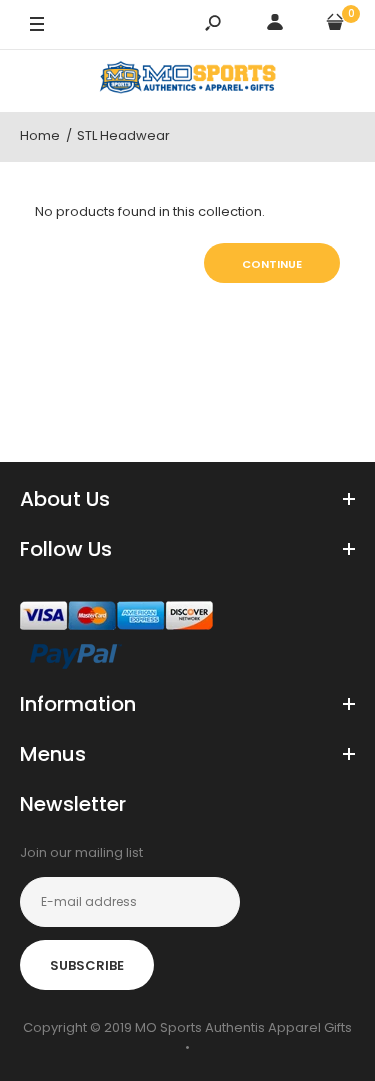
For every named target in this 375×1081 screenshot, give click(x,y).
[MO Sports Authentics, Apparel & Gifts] (188, 80)
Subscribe (87, 965)
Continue (272, 264)
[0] (335, 25)
